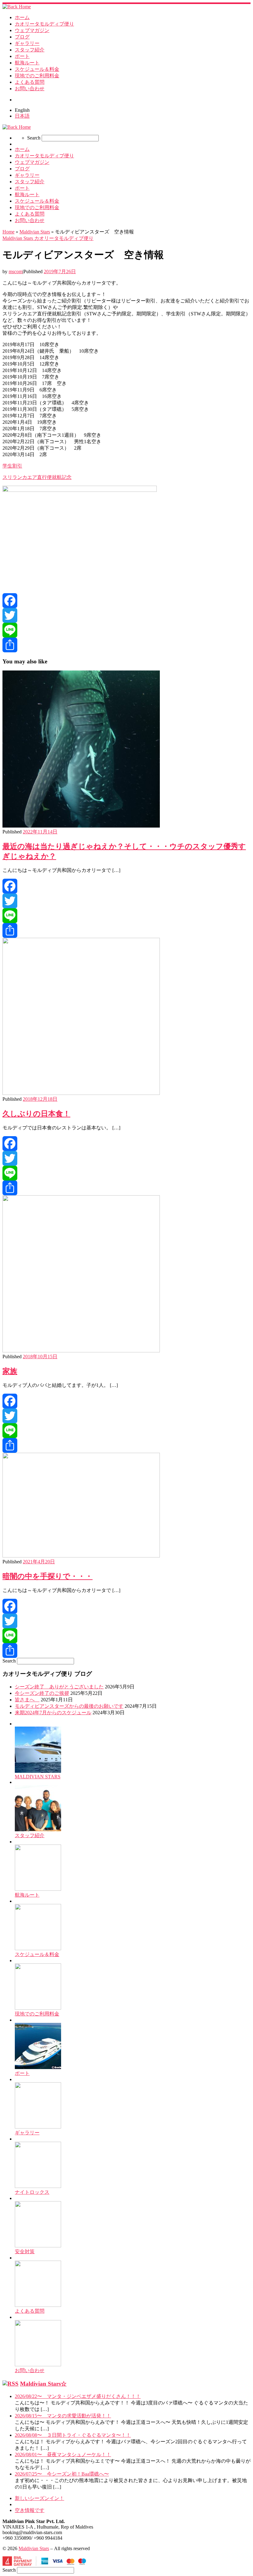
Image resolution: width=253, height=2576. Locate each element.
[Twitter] (126, 615)
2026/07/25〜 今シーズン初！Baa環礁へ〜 (62, 2474)
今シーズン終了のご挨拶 (42, 1693)
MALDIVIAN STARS (38, 1777)
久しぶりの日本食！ (36, 1114)
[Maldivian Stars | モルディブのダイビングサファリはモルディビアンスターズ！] (17, 7)
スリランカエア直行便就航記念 (37, 477)
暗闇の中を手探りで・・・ (48, 1576)
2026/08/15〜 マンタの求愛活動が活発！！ (63, 2416)
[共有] (126, 645)
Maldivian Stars (35, 232)
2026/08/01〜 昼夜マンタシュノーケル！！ (63, 2454)
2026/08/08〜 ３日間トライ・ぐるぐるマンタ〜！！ (73, 2435)
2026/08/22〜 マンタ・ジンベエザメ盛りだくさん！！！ (78, 2396)
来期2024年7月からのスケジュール (53, 1713)
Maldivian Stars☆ (43, 2384)
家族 (10, 1371)
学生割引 (12, 466)
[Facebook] (126, 601)
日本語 (22, 116)
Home (8, 232)
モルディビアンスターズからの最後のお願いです (69, 1706)
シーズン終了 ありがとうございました (59, 1687)
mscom (16, 271)
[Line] (126, 630)
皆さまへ (27, 1700)
